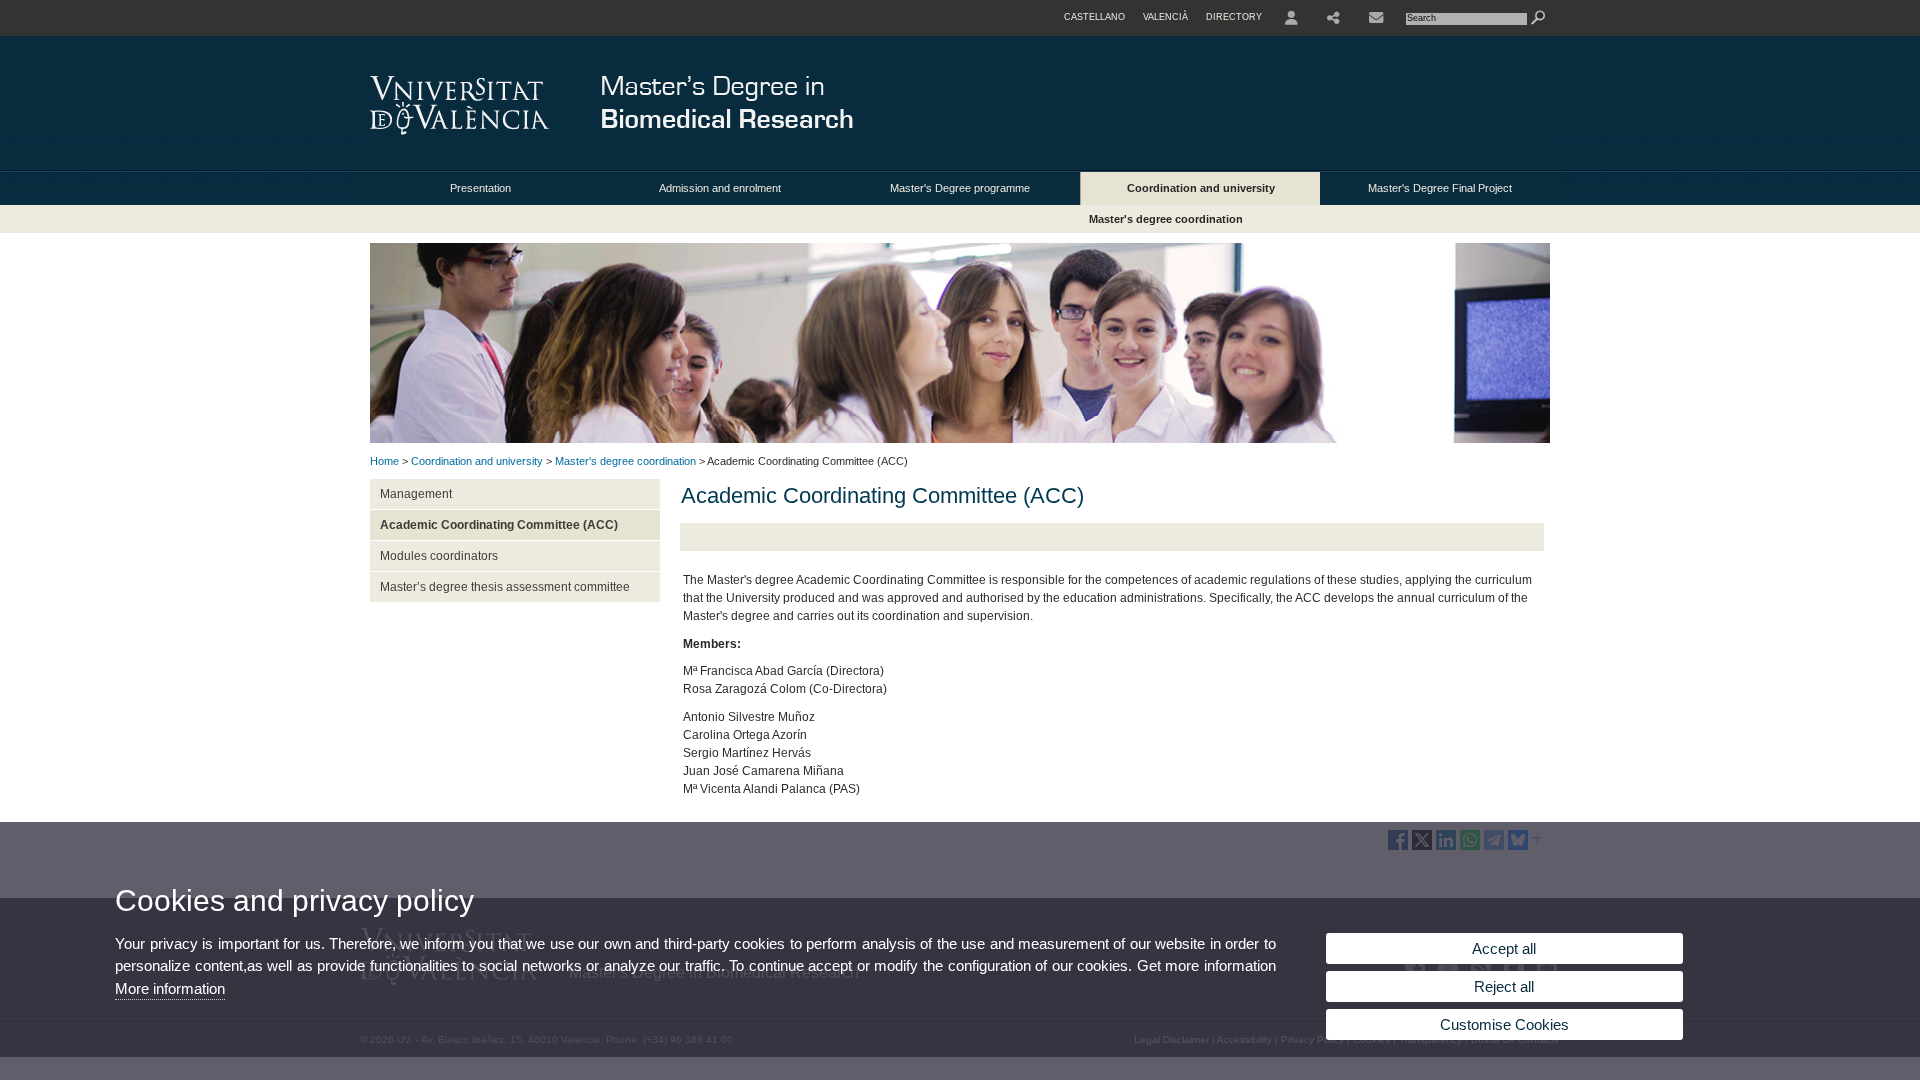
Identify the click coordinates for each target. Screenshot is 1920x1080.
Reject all (1504, 986)
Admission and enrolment (720, 188)
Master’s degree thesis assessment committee (505, 587)
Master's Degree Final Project (1440, 188)
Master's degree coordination (1166, 219)
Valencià (1165, 17)
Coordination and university (1201, 188)
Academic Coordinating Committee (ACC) (499, 525)
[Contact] (1376, 18)
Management (416, 494)
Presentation (480, 188)
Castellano (1094, 17)
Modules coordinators (439, 556)
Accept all (1504, 948)
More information (170, 988)
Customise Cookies (1504, 1024)
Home (384, 461)
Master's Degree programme (960, 188)
